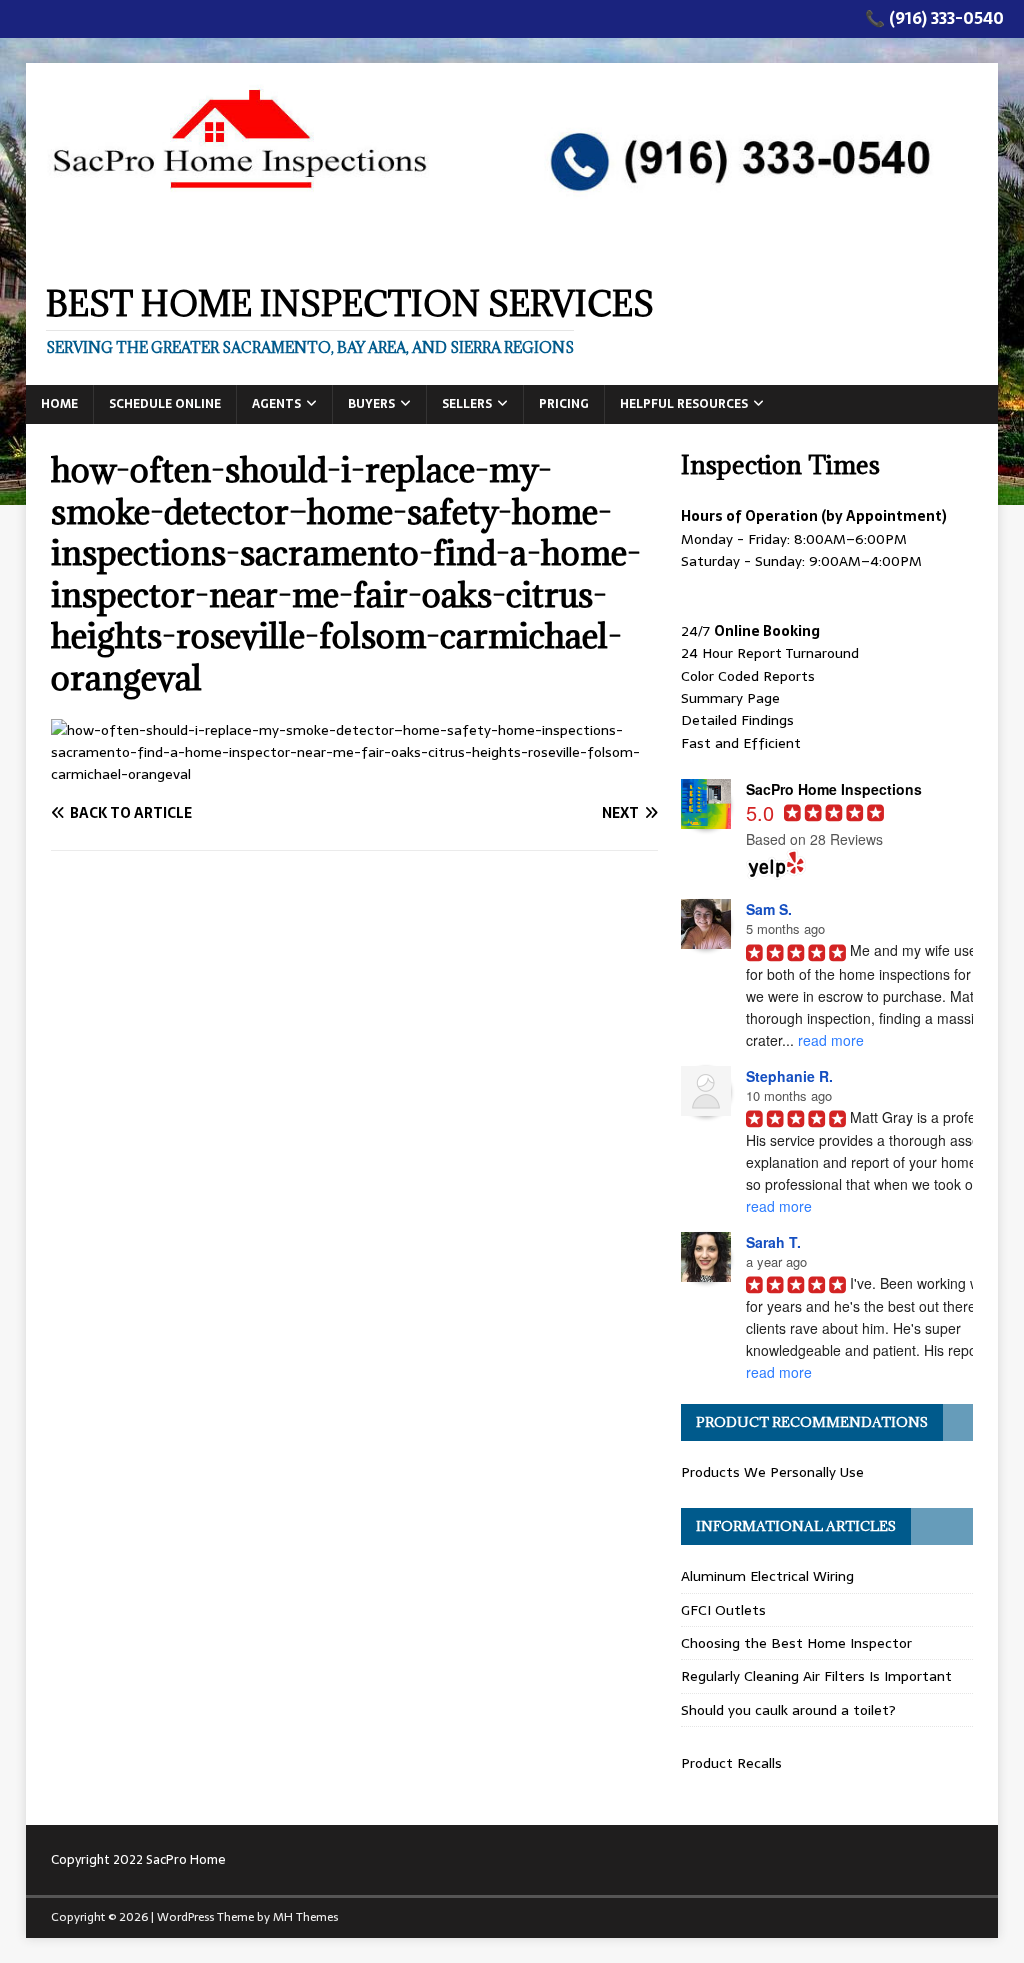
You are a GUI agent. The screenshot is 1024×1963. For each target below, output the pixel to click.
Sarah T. (773, 1242)
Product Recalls (731, 1763)
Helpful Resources (684, 404)
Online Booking (767, 631)
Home (59, 404)
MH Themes (305, 1917)
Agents (276, 404)
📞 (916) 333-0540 (934, 18)
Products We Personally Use (772, 1472)
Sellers (467, 404)
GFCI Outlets (723, 1610)
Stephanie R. (789, 1076)
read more (831, 1040)
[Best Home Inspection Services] (512, 252)
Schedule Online (165, 404)
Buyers (371, 404)
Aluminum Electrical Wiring (767, 1576)
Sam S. (769, 909)
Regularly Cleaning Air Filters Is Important (816, 1676)
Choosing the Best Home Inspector (796, 1643)
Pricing (564, 404)
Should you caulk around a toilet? (788, 1710)
